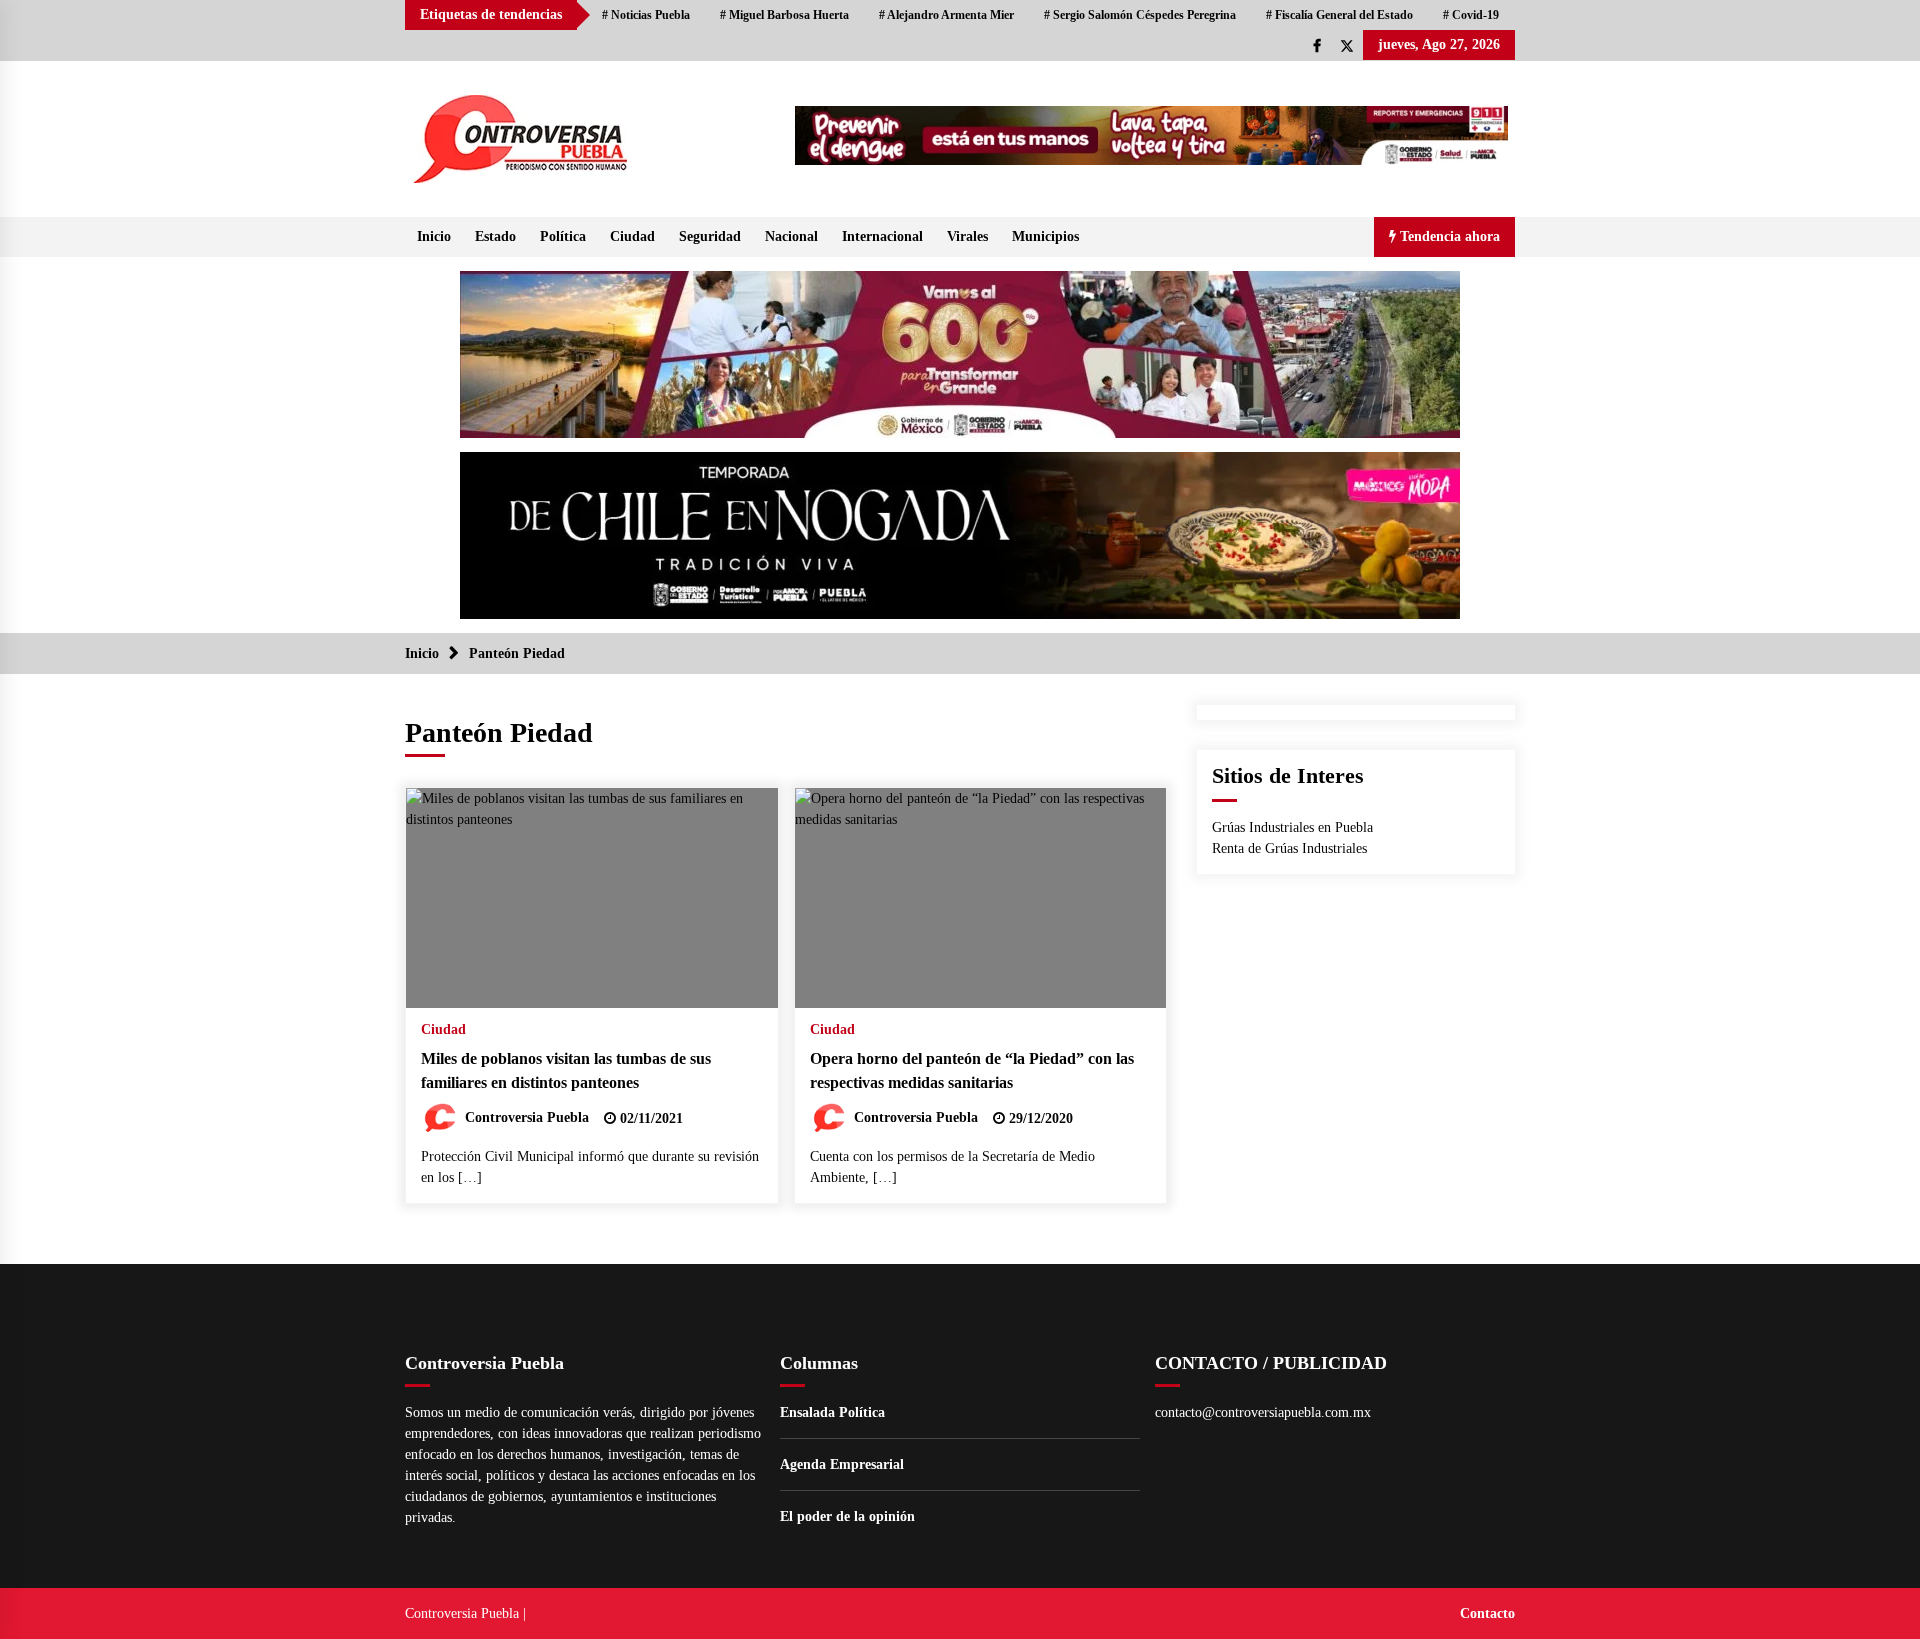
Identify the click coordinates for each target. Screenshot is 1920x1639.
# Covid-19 (1471, 15)
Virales (967, 236)
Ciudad (632, 236)
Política (563, 236)
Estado (495, 236)
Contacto (1487, 1613)
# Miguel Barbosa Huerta (784, 15)
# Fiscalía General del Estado (1339, 15)
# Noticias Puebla (646, 15)
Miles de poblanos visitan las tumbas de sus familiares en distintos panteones (566, 1071)
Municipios (1045, 236)
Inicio (434, 236)
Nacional (791, 236)
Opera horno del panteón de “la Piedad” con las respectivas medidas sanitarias (972, 1071)
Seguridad (710, 236)
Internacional (882, 236)
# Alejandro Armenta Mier (946, 15)
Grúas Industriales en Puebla (1292, 827)
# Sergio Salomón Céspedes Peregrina (1140, 15)
